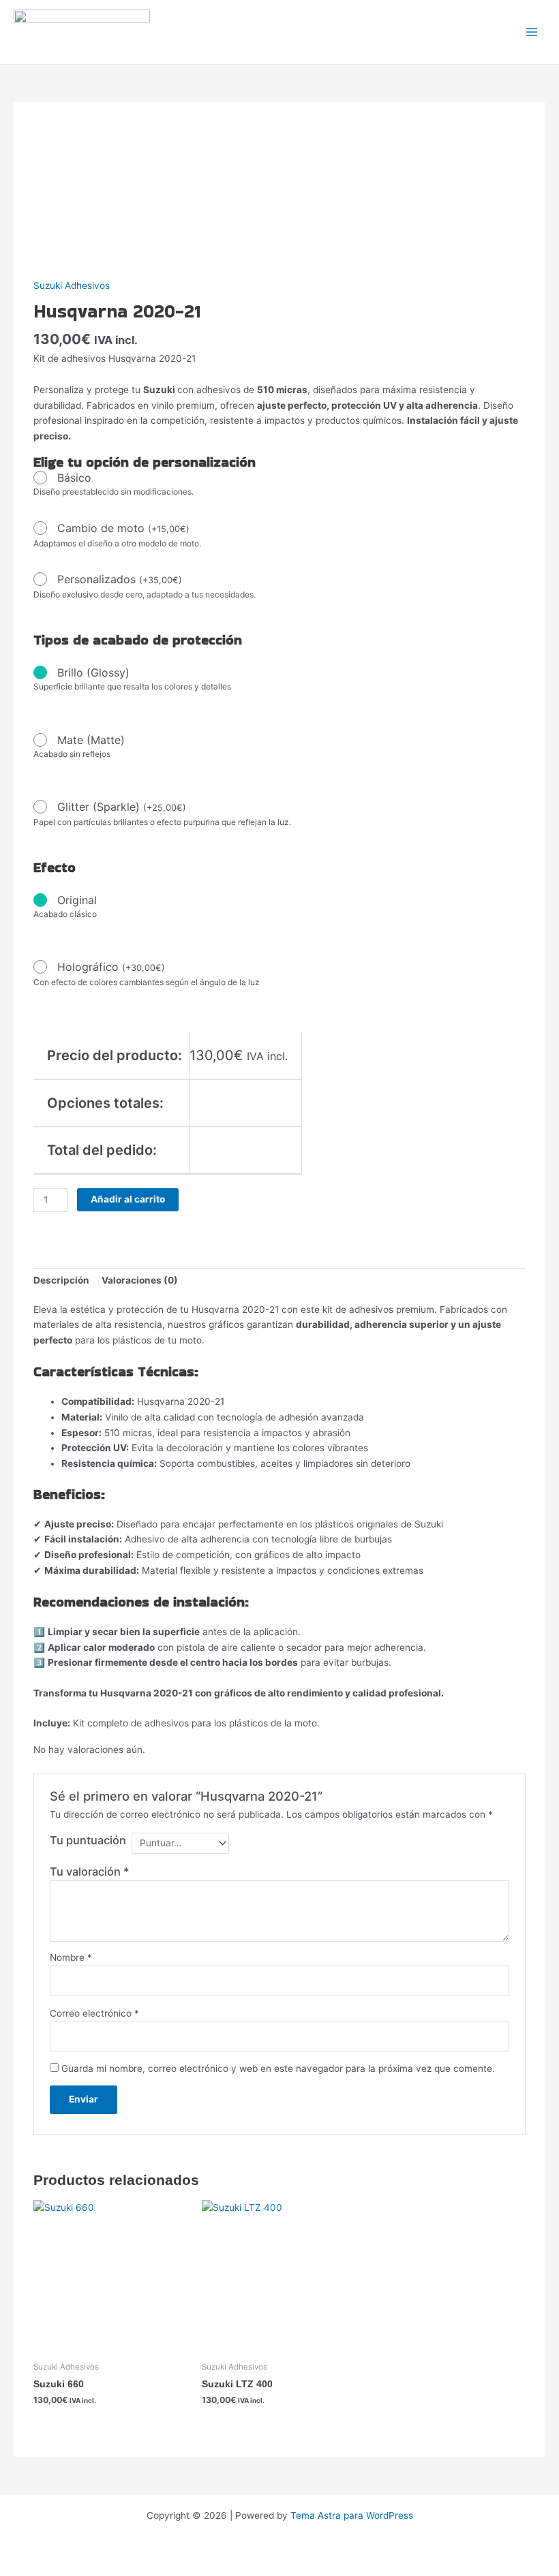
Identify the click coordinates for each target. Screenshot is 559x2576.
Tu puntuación (88, 1840)
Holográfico (111, 967)
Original (77, 900)
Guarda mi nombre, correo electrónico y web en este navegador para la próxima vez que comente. (278, 2068)
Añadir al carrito (128, 1199)
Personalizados (120, 579)
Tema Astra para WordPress (352, 2515)
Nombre (71, 1957)
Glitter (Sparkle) (122, 807)
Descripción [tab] (61, 1280)
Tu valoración (90, 1872)
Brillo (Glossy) (93, 672)
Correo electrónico (94, 2013)
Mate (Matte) (91, 740)
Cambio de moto (123, 528)
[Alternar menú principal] (532, 32)
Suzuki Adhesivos (72, 285)
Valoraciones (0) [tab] (140, 1280)
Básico (74, 478)
